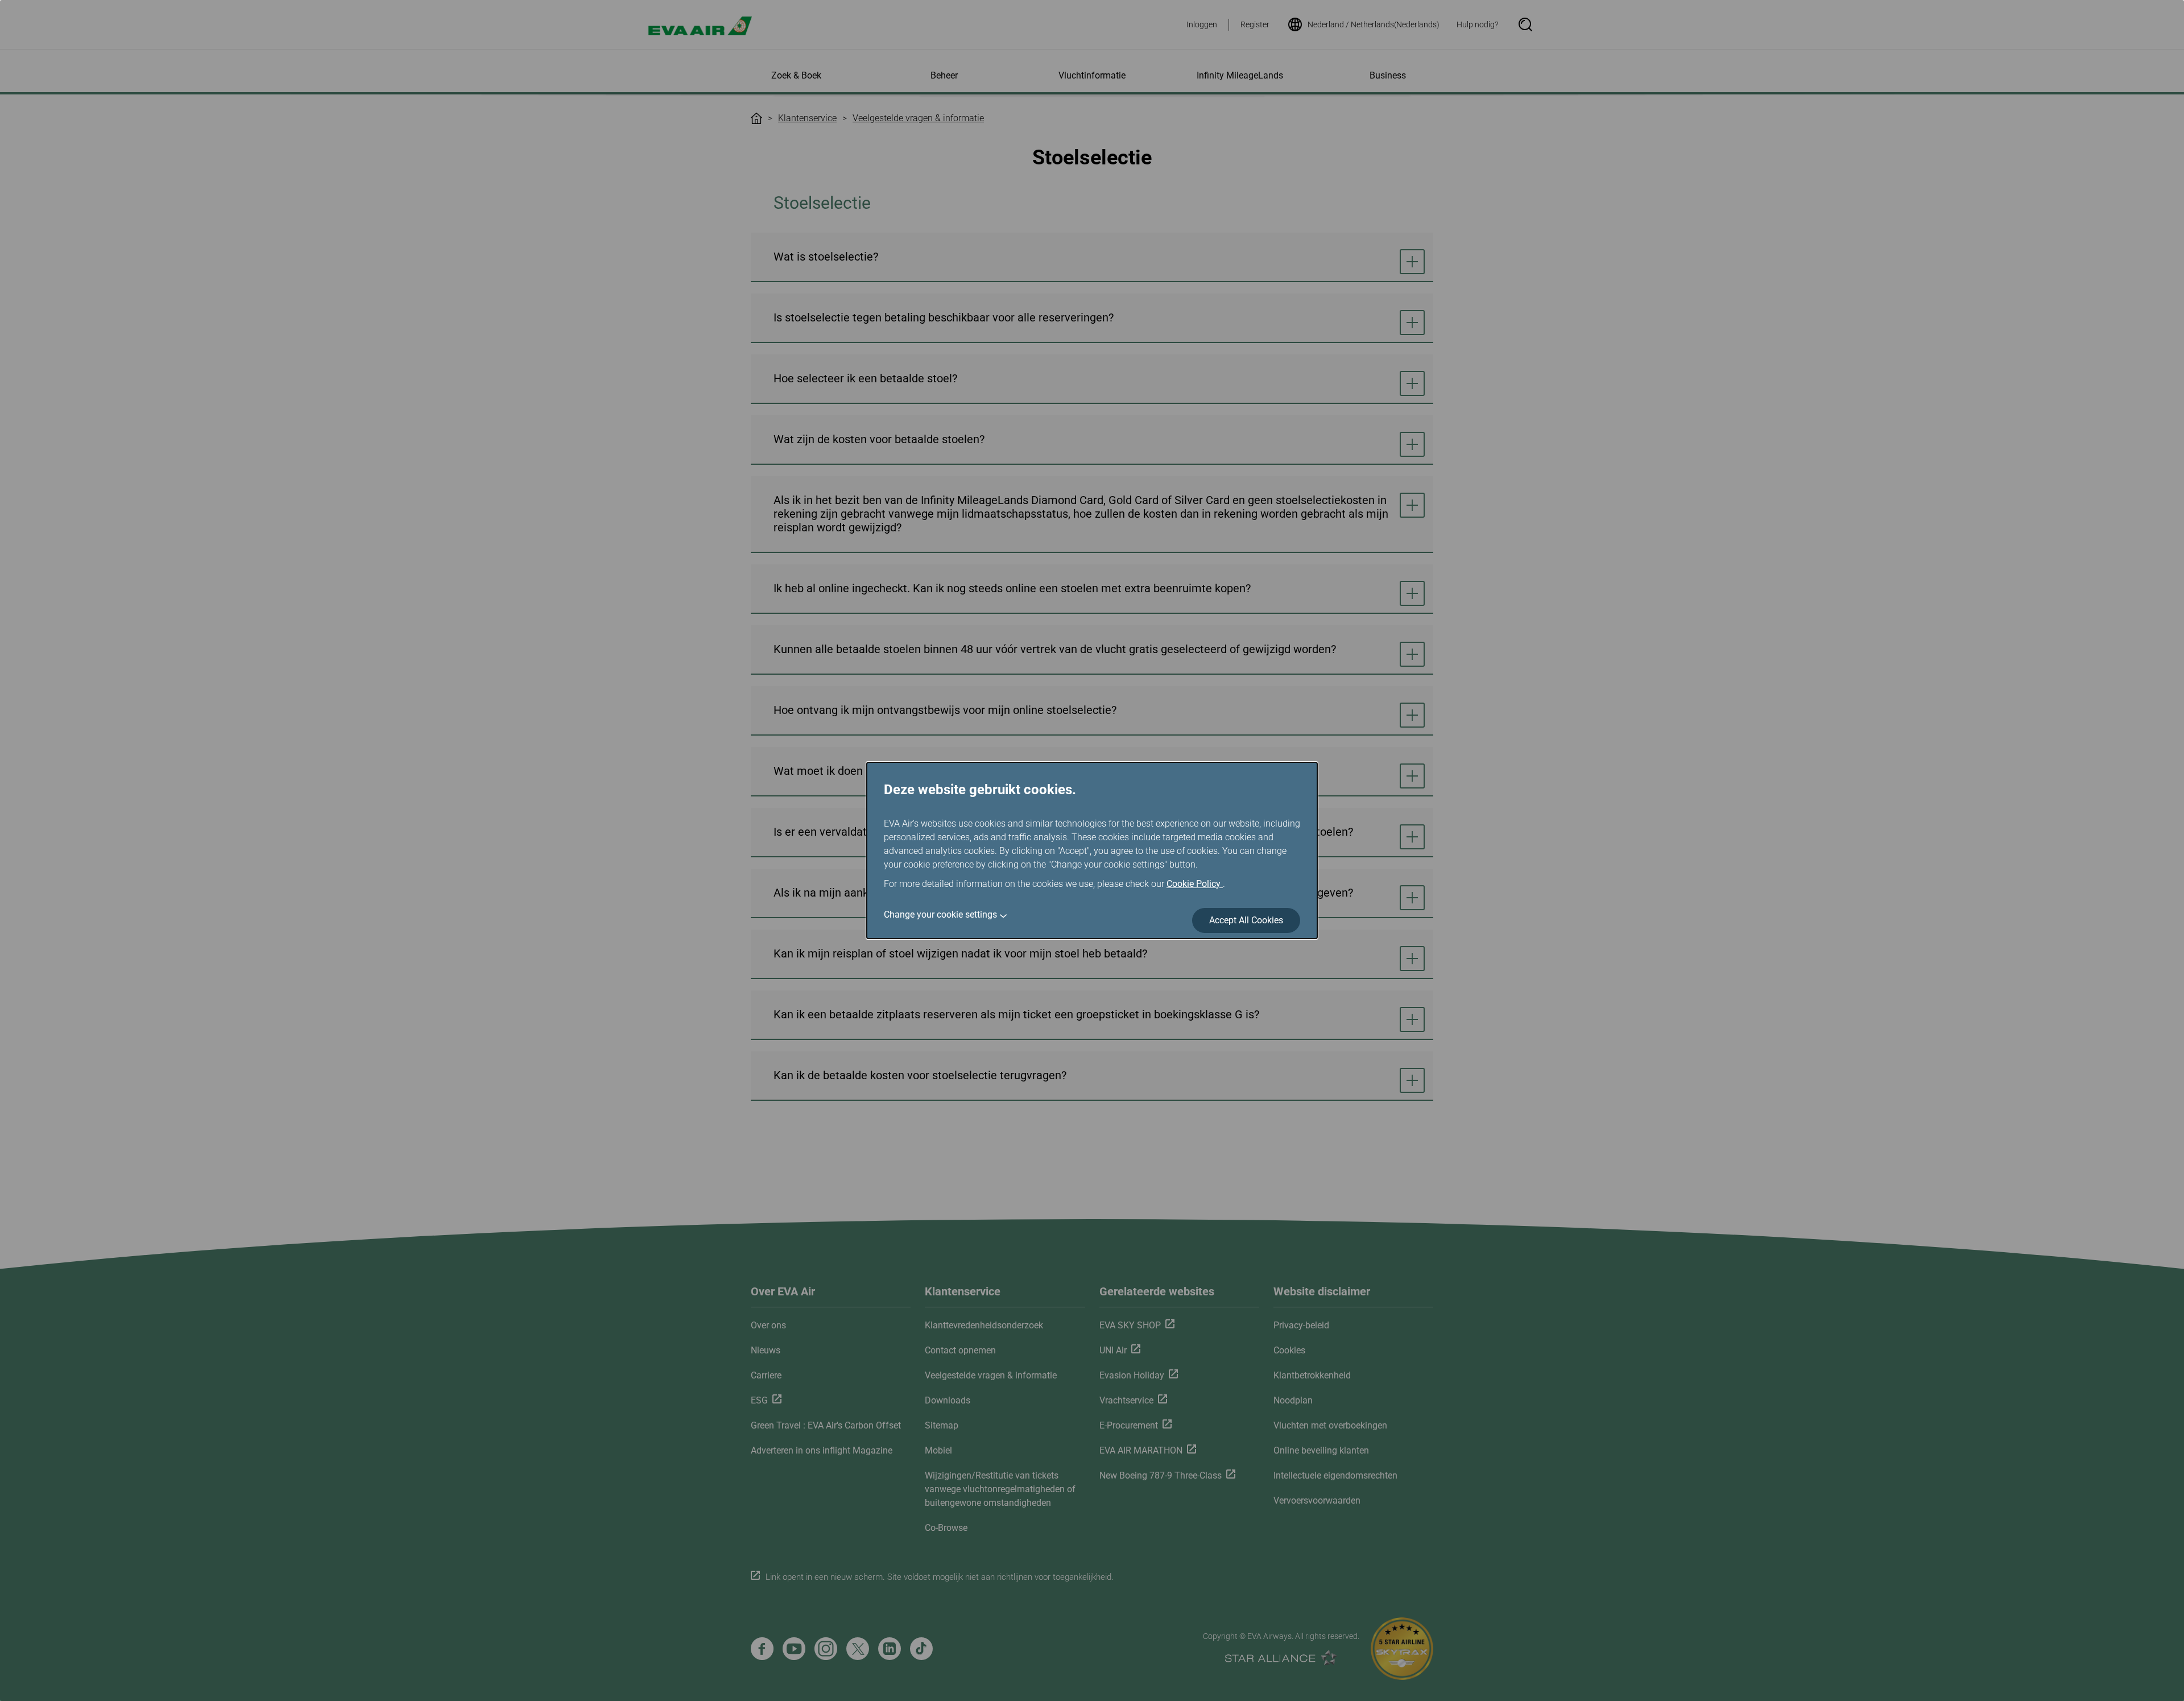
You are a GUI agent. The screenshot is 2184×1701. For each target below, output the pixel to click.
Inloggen (1202, 24)
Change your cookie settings (940, 915)
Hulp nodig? (1477, 24)
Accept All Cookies (1246, 920)
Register (1255, 24)
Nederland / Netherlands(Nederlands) (1374, 24)
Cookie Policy (1195, 884)
